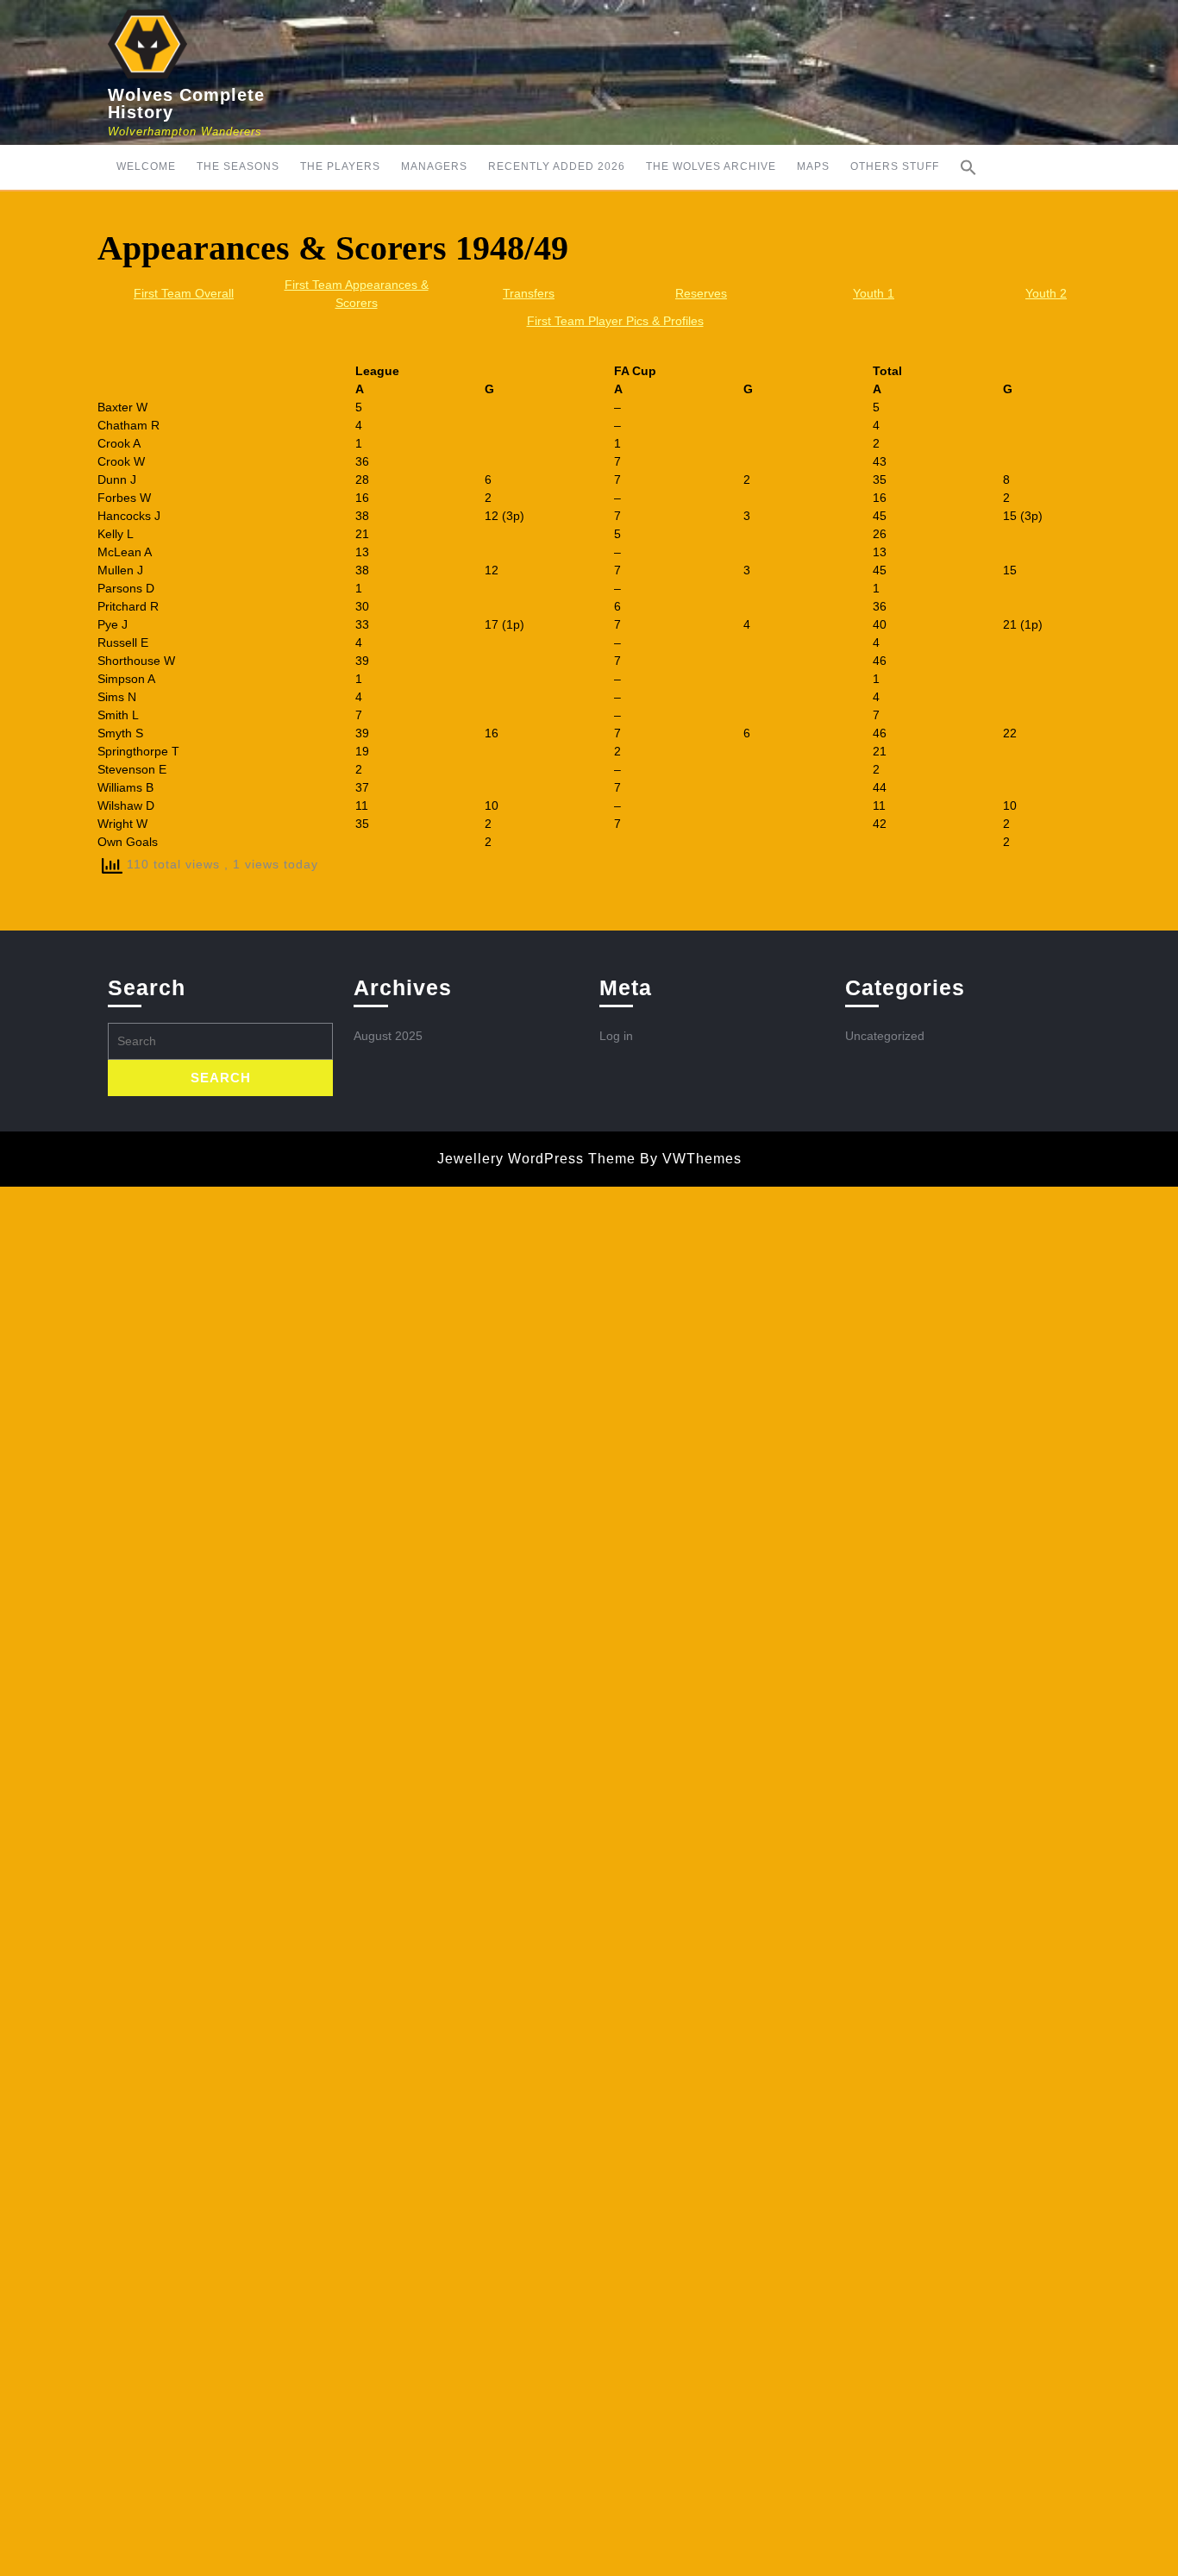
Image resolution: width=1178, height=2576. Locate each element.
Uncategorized (885, 1036)
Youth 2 (1046, 293)
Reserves (701, 293)
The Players (340, 166)
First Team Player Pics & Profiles (615, 321)
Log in (616, 1036)
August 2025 (388, 1036)
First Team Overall (184, 293)
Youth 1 (874, 293)
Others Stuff (895, 166)
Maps (813, 166)
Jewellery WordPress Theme (536, 1159)
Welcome (146, 166)
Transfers (529, 293)
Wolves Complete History (186, 103)
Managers (434, 166)
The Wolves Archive (711, 166)
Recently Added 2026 (557, 166)
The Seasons (238, 166)
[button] (968, 167)
